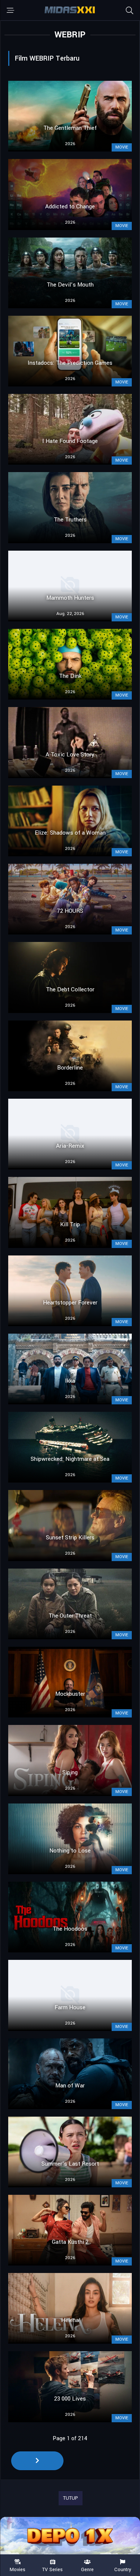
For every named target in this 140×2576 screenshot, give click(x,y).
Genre (87, 2569)
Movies (18, 2569)
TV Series (52, 2569)
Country (123, 2569)
